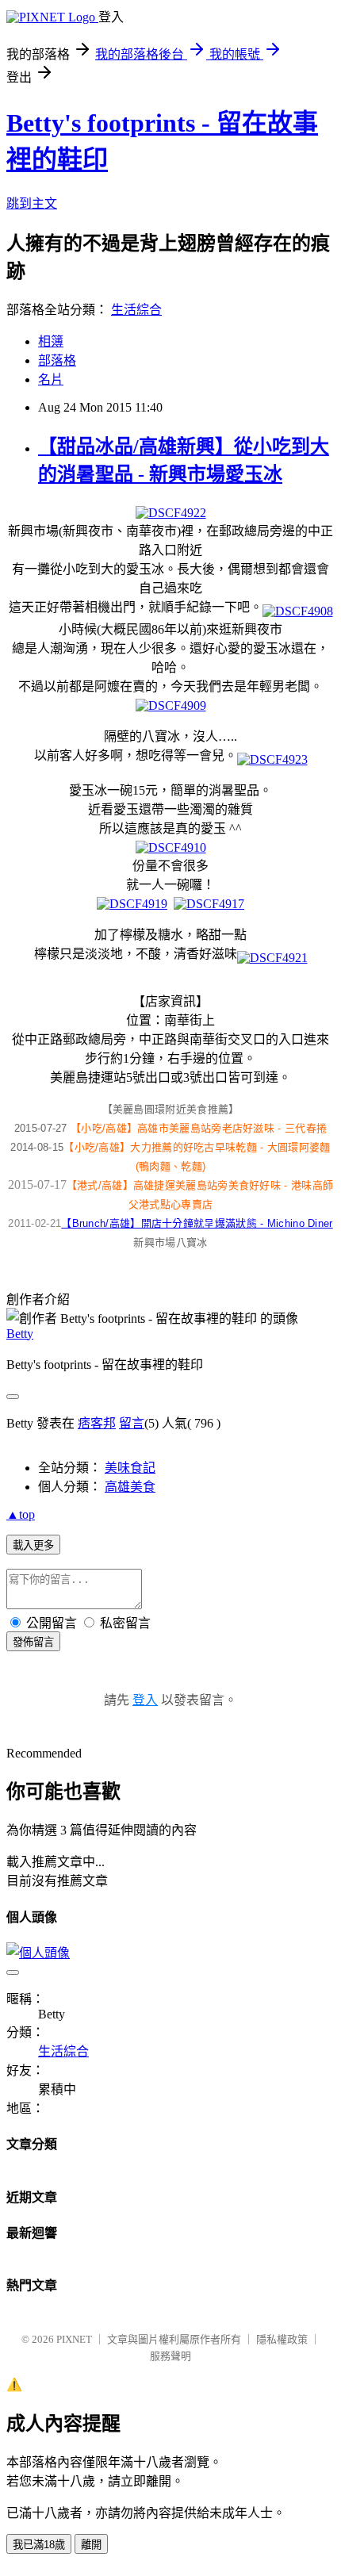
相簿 (51, 341)
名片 (51, 379)
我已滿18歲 (39, 2545)
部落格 (57, 360)
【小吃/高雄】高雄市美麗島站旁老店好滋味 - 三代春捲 (199, 1128)
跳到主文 (32, 203)
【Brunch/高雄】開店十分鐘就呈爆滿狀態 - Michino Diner (197, 1223)
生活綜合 (136, 310)
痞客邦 (97, 1423)
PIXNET (74, 2339)
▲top (21, 1514)
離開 (91, 2545)
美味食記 (130, 1468)
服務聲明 (170, 2356)
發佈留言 (33, 1642)
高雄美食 (130, 1487)
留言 (132, 1423)
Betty (20, 1334)
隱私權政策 (282, 2339)
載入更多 (33, 1545)
